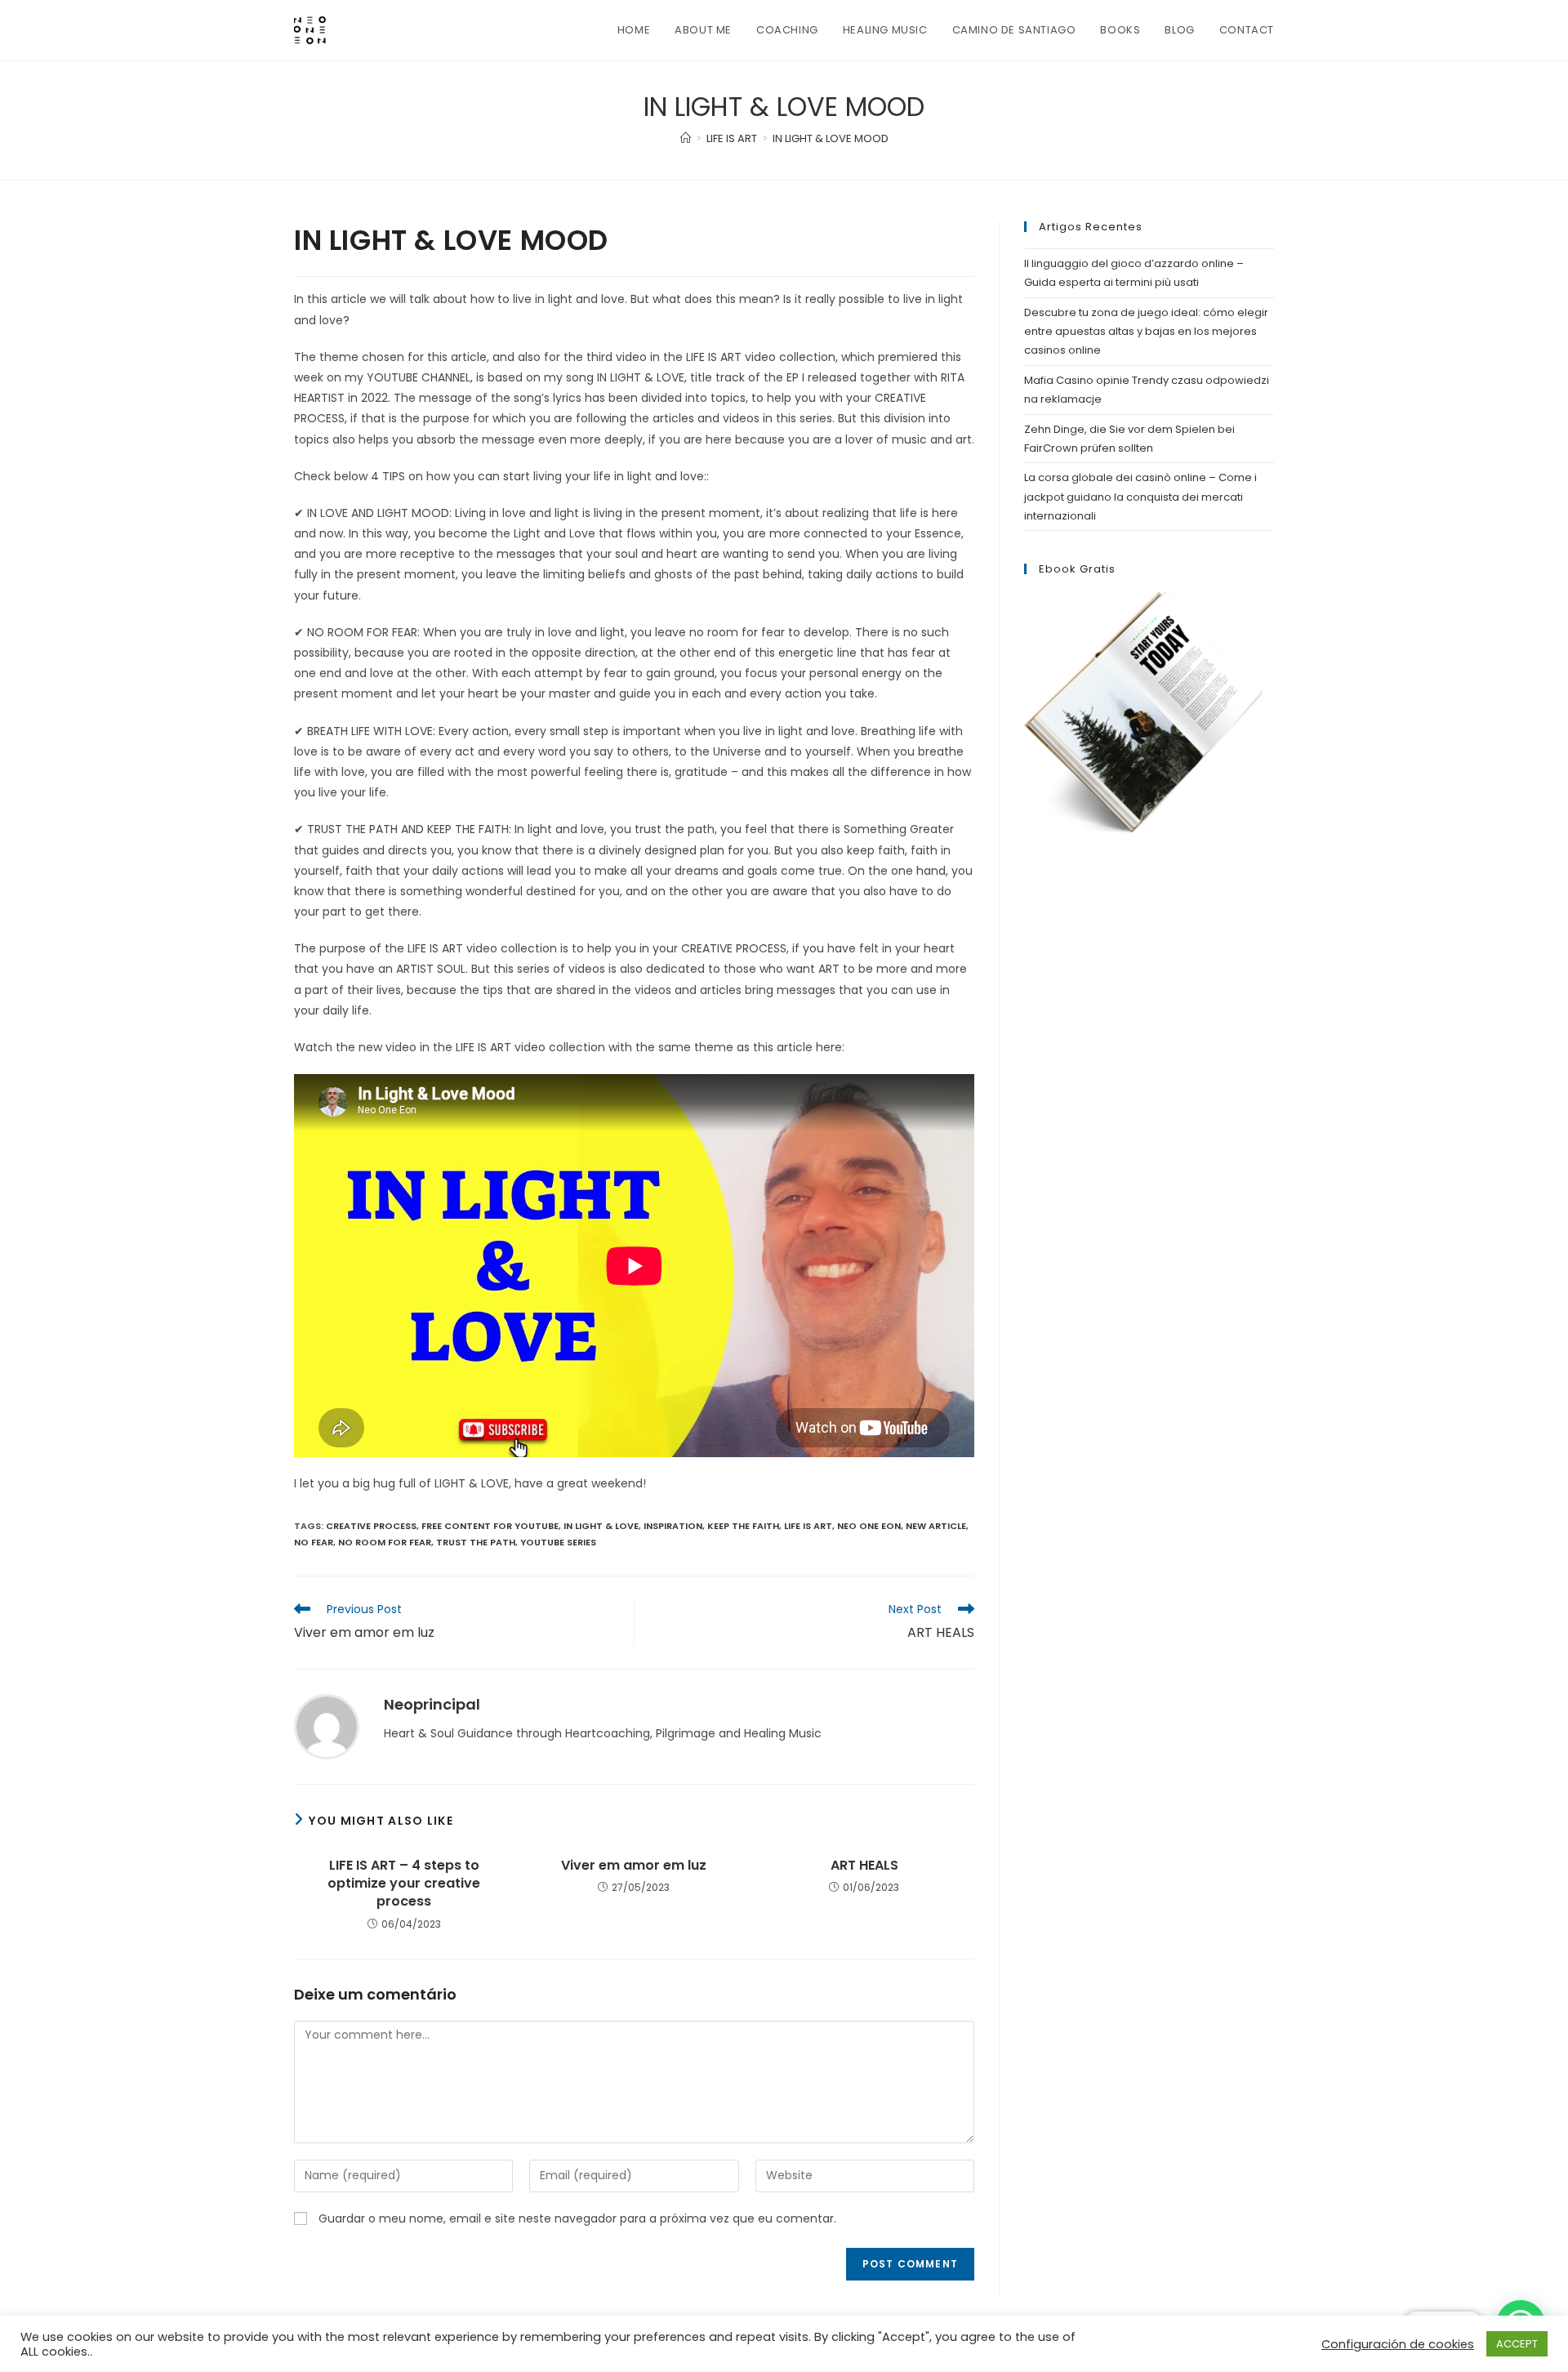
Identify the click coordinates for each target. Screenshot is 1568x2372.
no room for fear (385, 1542)
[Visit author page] (327, 1726)
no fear (314, 1542)
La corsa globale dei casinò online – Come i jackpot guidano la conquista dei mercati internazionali (1140, 497)
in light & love (601, 1526)
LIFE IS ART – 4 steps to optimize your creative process (404, 1884)
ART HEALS (864, 1866)
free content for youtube (490, 1526)
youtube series (558, 1542)
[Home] (686, 138)
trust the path (476, 1542)
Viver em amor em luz (634, 1866)
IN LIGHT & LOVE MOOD (831, 138)
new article (936, 1526)
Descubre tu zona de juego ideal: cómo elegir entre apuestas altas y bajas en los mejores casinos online (1146, 332)
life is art (808, 1526)
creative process (371, 1526)
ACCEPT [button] (1517, 2344)
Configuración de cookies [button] (1398, 2344)
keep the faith (743, 1526)
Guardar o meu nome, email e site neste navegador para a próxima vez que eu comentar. (577, 2218)
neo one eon (869, 1526)
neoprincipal (432, 1704)
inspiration (673, 1526)
